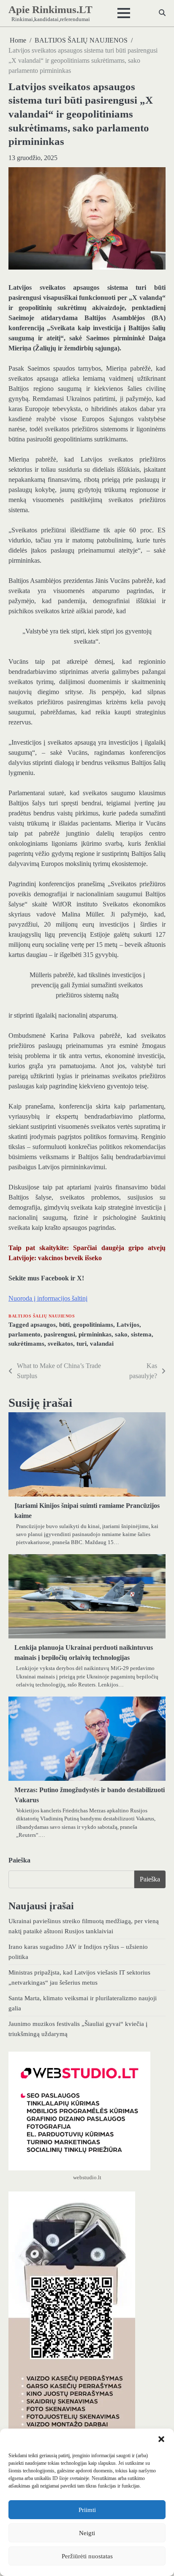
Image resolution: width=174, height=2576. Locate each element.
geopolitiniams (93, 1325)
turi (82, 1344)
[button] (161, 2439)
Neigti (87, 2533)
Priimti (87, 2510)
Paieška (19, 1860)
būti (64, 1325)
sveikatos (60, 1344)
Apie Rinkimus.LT (50, 9)
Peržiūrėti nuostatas (87, 2556)
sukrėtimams (26, 1344)
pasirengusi (60, 1334)
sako (121, 1334)
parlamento (24, 1334)
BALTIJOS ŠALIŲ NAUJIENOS (42, 1316)
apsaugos (43, 1325)
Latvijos (128, 1325)
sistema (141, 1334)
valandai (102, 1344)
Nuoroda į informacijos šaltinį (48, 1298)
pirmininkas (95, 1334)
